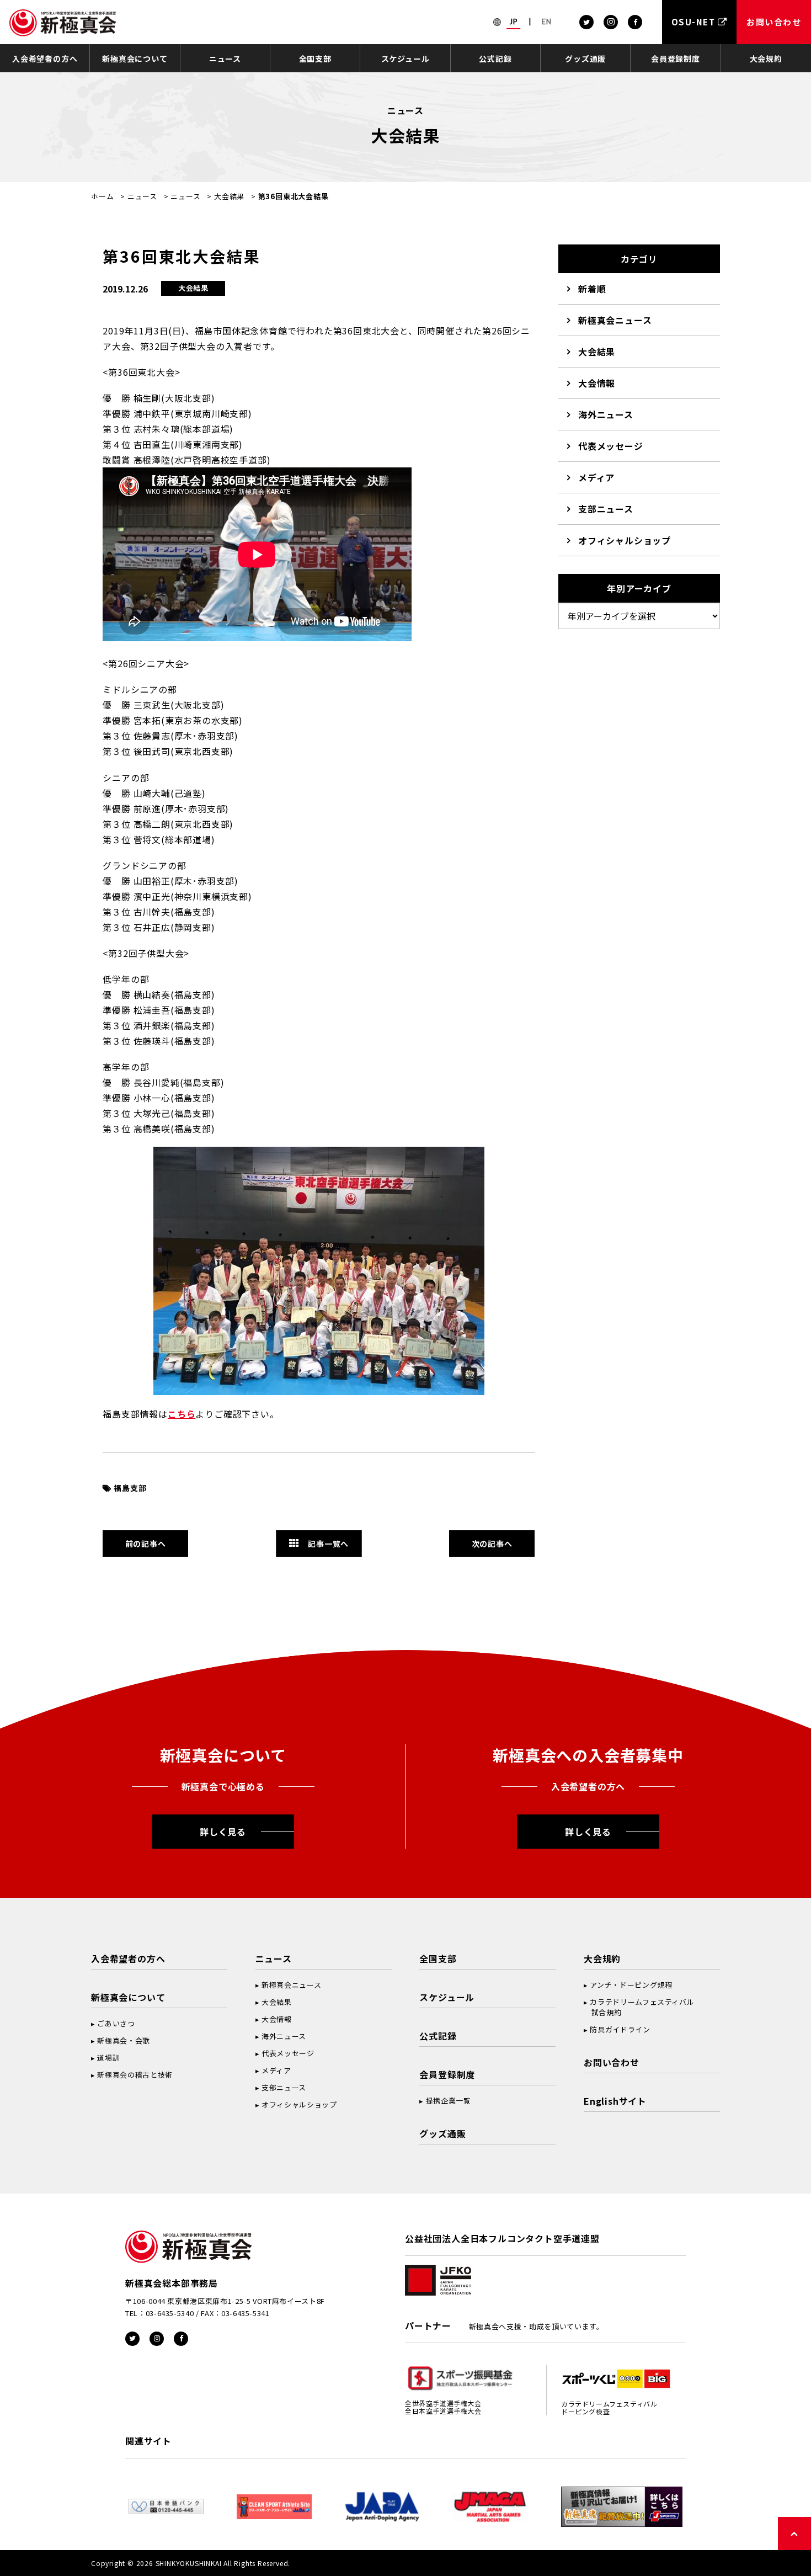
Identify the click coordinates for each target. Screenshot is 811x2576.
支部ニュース (606, 509)
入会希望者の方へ (45, 58)
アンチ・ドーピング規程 (631, 1985)
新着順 (592, 289)
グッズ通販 (585, 58)
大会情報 (597, 383)
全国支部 (315, 58)
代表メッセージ (611, 446)
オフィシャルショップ (625, 540)
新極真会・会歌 (124, 2040)
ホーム (102, 196)
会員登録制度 (676, 58)
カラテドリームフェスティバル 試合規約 (639, 2007)
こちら (182, 1414)
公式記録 (495, 58)
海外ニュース (606, 414)
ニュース (225, 58)
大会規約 (766, 58)
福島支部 (130, 1488)
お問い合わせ (612, 2062)
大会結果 (229, 196)
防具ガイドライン (620, 2029)
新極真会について (135, 58)
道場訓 (108, 2058)
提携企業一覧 (449, 2101)
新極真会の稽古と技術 (135, 2075)
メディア (596, 477)
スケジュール (405, 58)
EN (547, 22)
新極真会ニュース (615, 320)
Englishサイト (615, 2101)
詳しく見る (223, 1832)
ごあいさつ (116, 2023)
